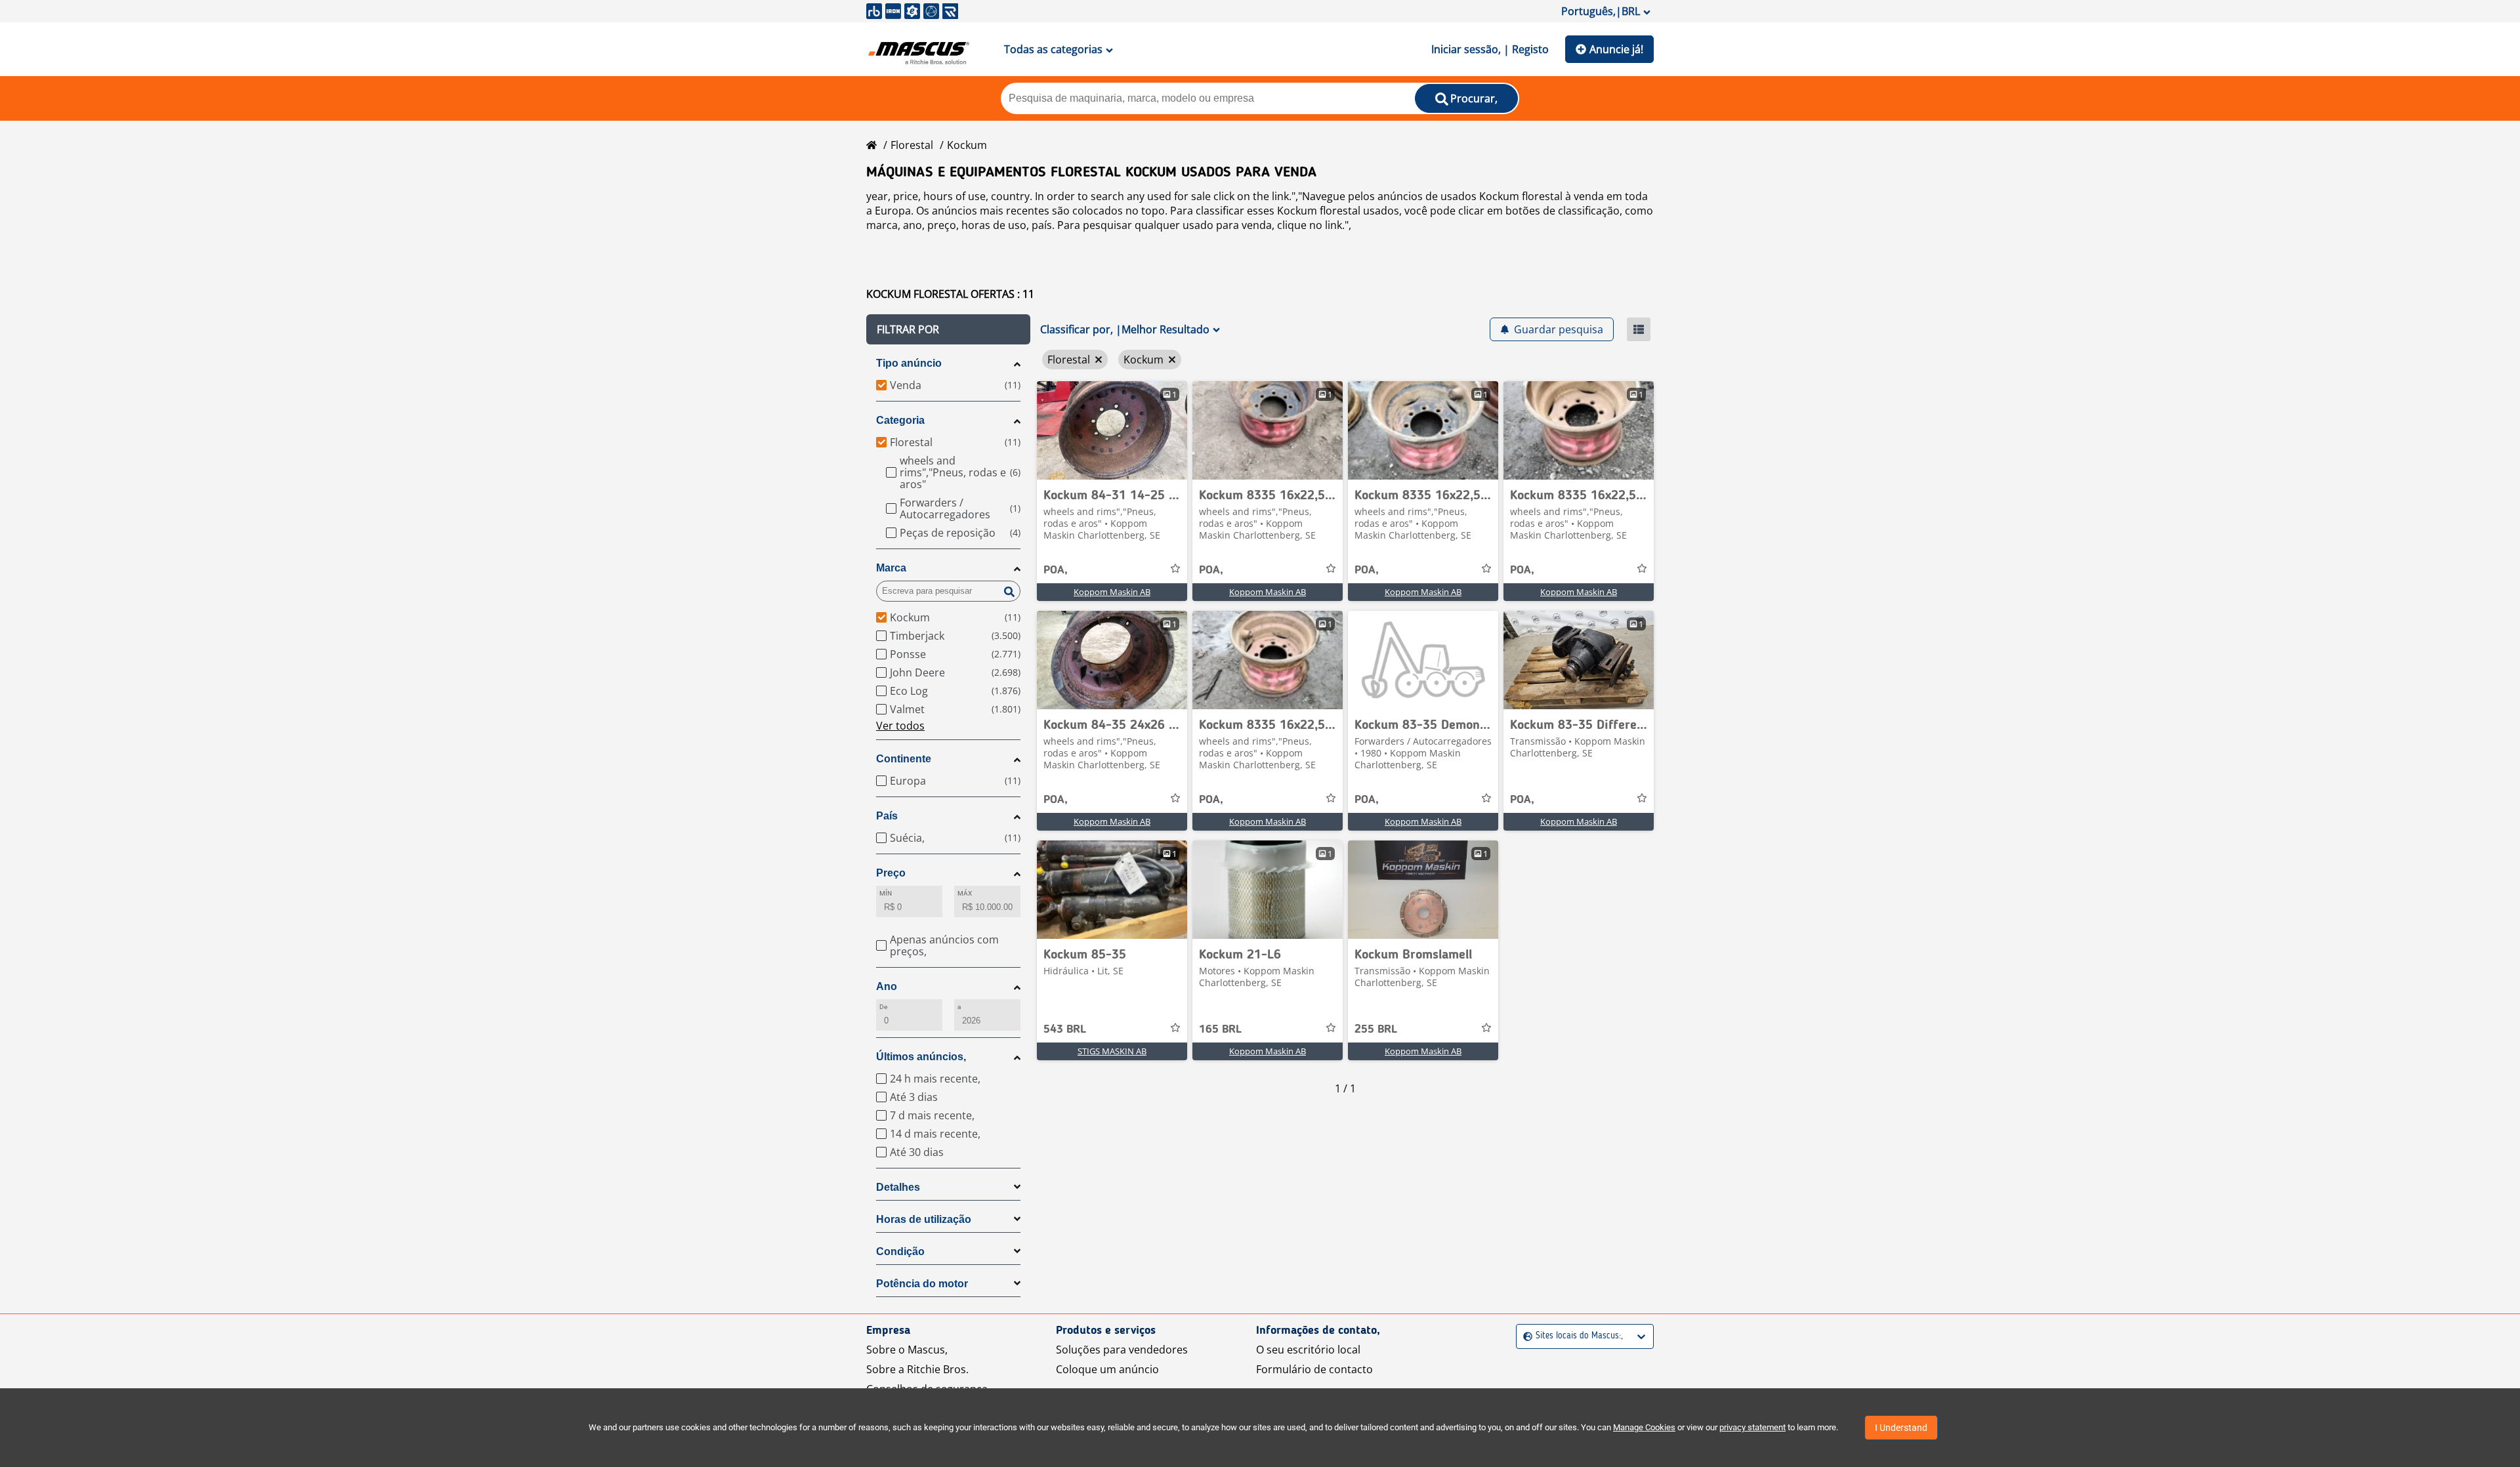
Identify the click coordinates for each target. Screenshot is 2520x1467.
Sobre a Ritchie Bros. (917, 1369)
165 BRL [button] (1220, 1029)
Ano (887, 986)
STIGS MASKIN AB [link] (1112, 1051)
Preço (891, 873)
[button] (948, 329)
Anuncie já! (1616, 49)
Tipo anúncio (909, 363)
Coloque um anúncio (1107, 1369)
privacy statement (1753, 1427)
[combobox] (1525, 1336)
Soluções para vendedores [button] (1122, 1350)
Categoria (900, 420)
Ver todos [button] (900, 726)
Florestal (912, 145)
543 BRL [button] (1065, 1029)
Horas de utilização (924, 1219)
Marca (891, 568)
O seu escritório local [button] (1308, 1350)
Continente (904, 759)
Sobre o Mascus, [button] (907, 1350)
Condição (900, 1251)
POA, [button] (1056, 570)
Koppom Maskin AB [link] (1112, 592)
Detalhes (898, 1187)
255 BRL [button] (1376, 1029)
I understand (1901, 1428)
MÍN (886, 893)
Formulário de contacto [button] (1314, 1369)
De (883, 1007)
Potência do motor (922, 1284)
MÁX (965, 893)
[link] (1112, 430)
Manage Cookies (1644, 1427)
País (887, 816)
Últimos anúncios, (921, 1057)
